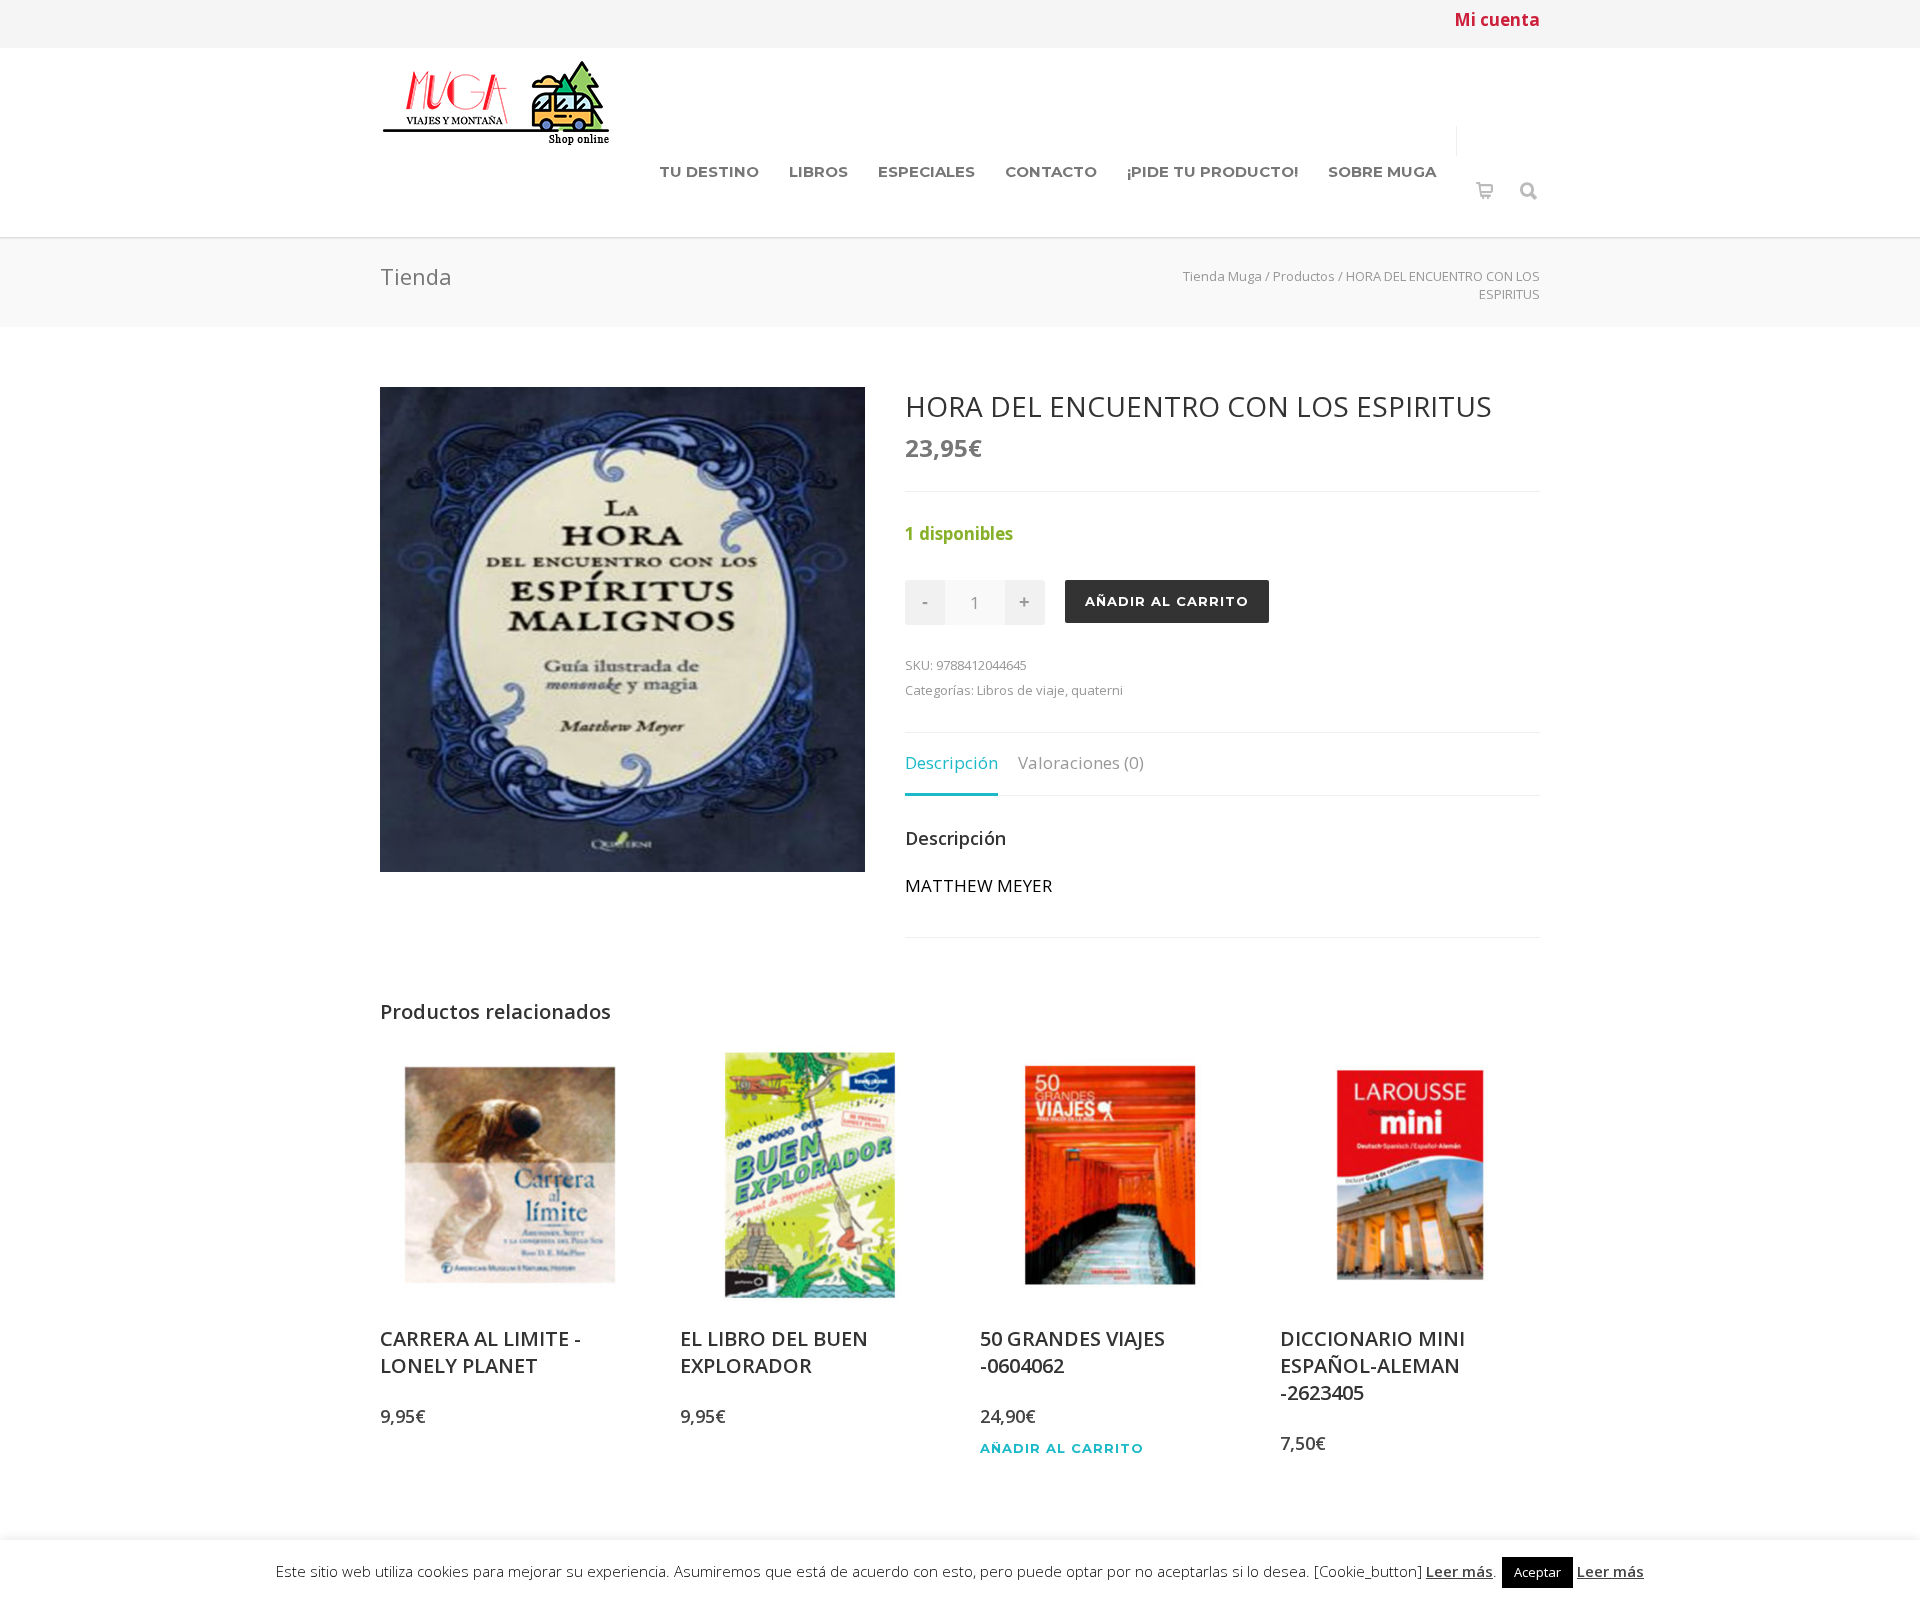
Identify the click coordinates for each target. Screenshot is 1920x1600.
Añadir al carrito (1167, 601)
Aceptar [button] (1537, 1572)
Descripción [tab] (951, 762)
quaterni (1097, 690)
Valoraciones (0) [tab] (1081, 762)
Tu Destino (709, 171)
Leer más (1459, 1571)
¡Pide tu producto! (1212, 171)
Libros (818, 171)
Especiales (926, 171)
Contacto (1051, 171)
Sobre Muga (1382, 171)
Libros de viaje (1021, 690)
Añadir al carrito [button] (1062, 1448)
